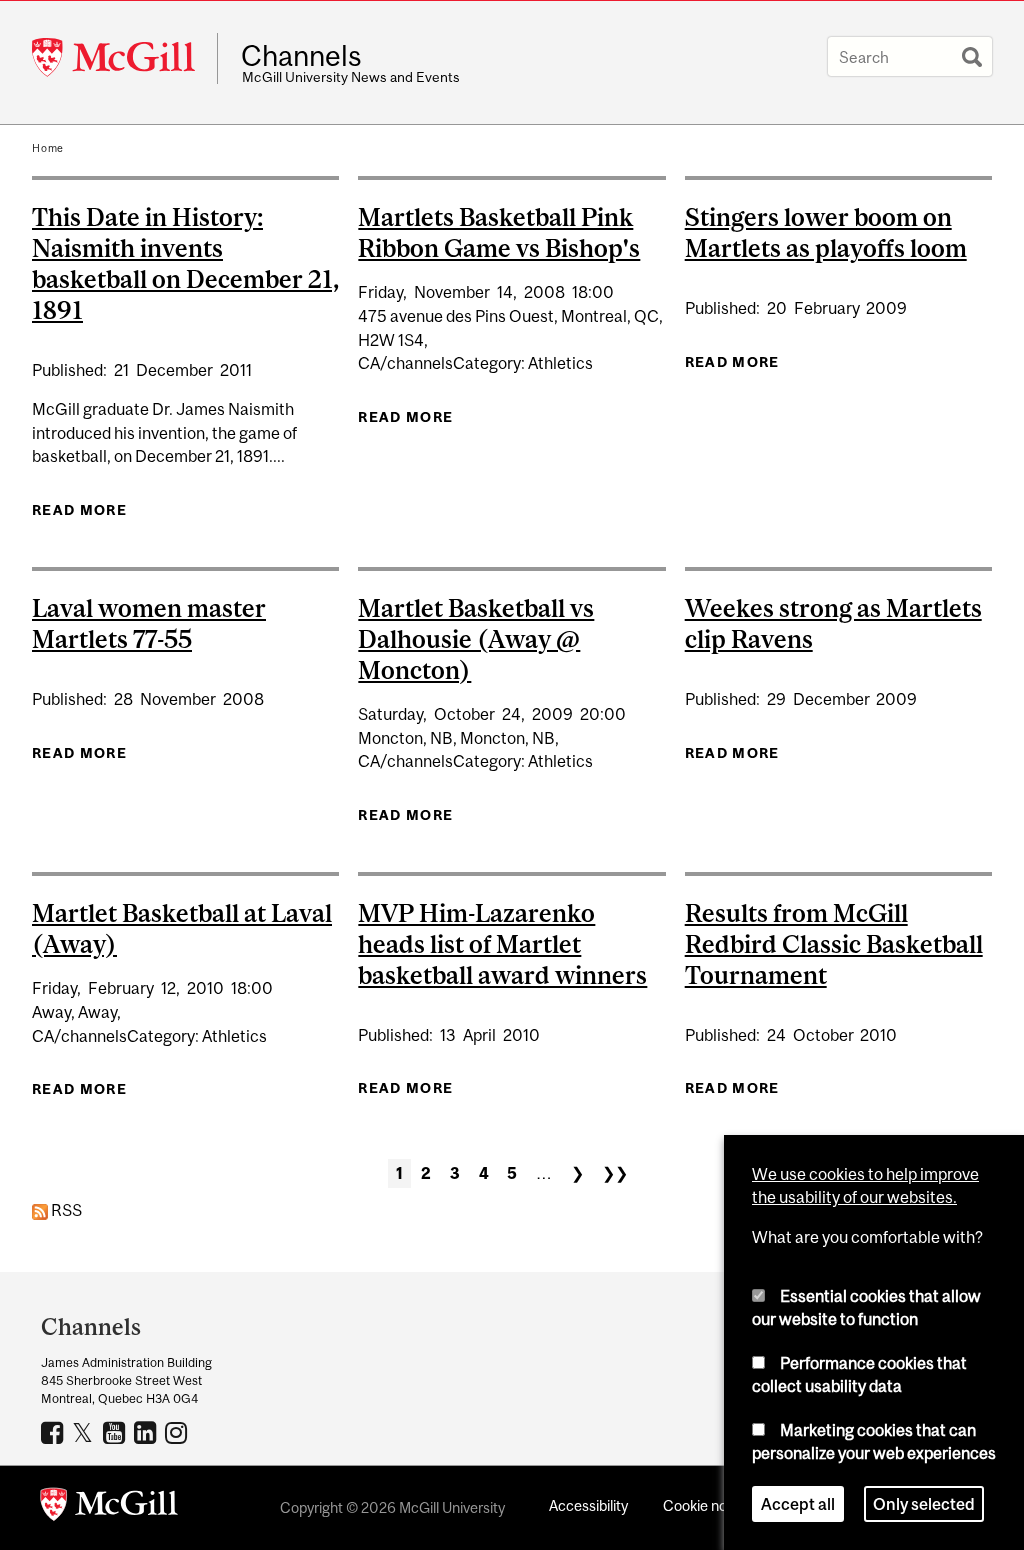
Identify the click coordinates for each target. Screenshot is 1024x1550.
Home (48, 148)
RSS (65, 1210)
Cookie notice (707, 1505)
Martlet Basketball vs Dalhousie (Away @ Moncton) (476, 639)
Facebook (54, 1432)
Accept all (798, 1504)
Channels (301, 56)
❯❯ (615, 1173)
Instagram (178, 1432)
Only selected (924, 1504)
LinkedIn (147, 1432)
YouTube (116, 1432)
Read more (79, 510)
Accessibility (588, 1505)
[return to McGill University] (109, 1508)
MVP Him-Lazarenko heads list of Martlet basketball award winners (502, 944)
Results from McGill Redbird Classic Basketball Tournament (834, 944)
